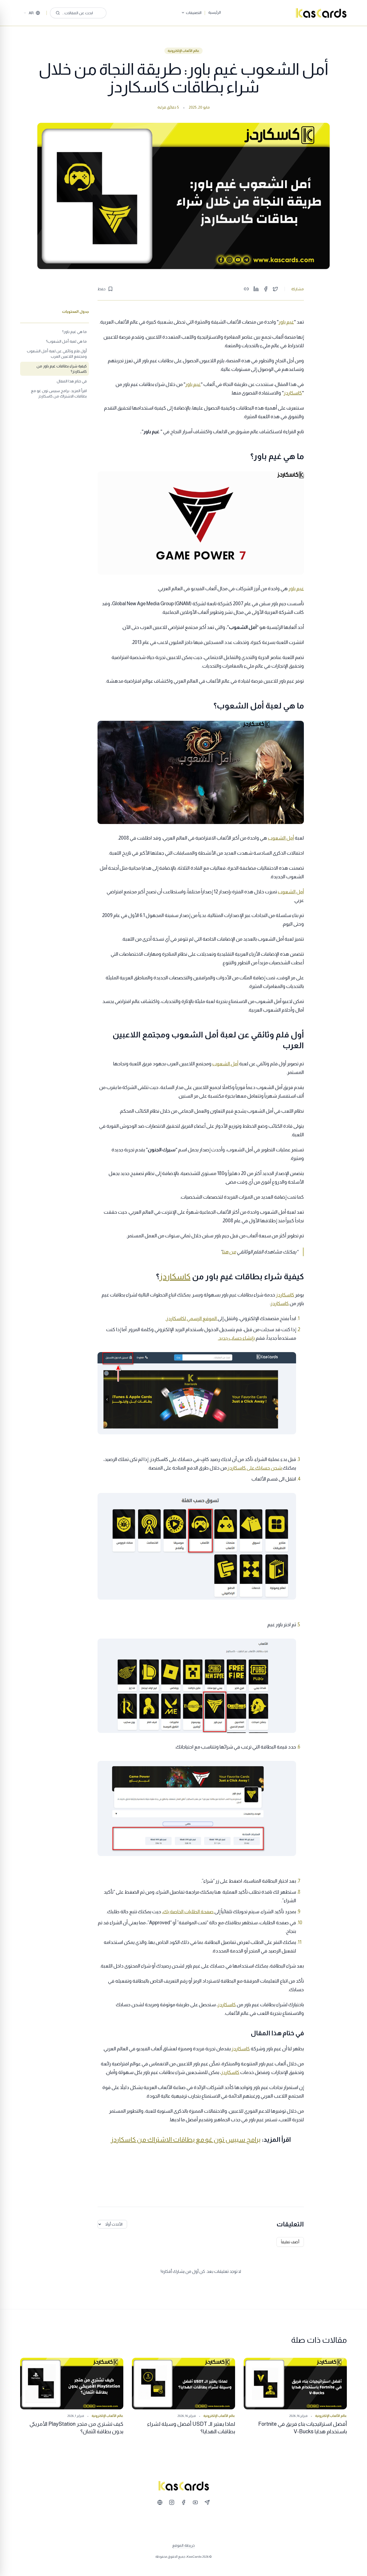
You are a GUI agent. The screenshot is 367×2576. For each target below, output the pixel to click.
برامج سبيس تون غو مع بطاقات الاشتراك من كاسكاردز (186, 2139)
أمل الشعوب (281, 838)
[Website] (160, 2502)
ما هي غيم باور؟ (74, 332)
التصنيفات (194, 13)
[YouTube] (195, 2502)
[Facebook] (183, 2502)
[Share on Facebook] (266, 289)
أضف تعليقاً (290, 2242)
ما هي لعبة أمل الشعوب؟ (66, 341)
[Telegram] (207, 2502)
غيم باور (286, 322)
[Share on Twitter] (275, 289)
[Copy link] (246, 289)
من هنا (229, 1252)
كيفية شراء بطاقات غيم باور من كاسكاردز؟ (62, 369)
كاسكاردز (293, 393)
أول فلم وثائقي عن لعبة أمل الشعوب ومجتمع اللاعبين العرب (57, 354)
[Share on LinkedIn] (256, 289)
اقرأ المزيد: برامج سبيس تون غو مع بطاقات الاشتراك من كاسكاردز (59, 393)
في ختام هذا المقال (72, 381)
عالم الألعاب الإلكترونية (183, 51)
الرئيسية (215, 12)
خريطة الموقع (183, 2545)
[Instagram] (172, 2502)
